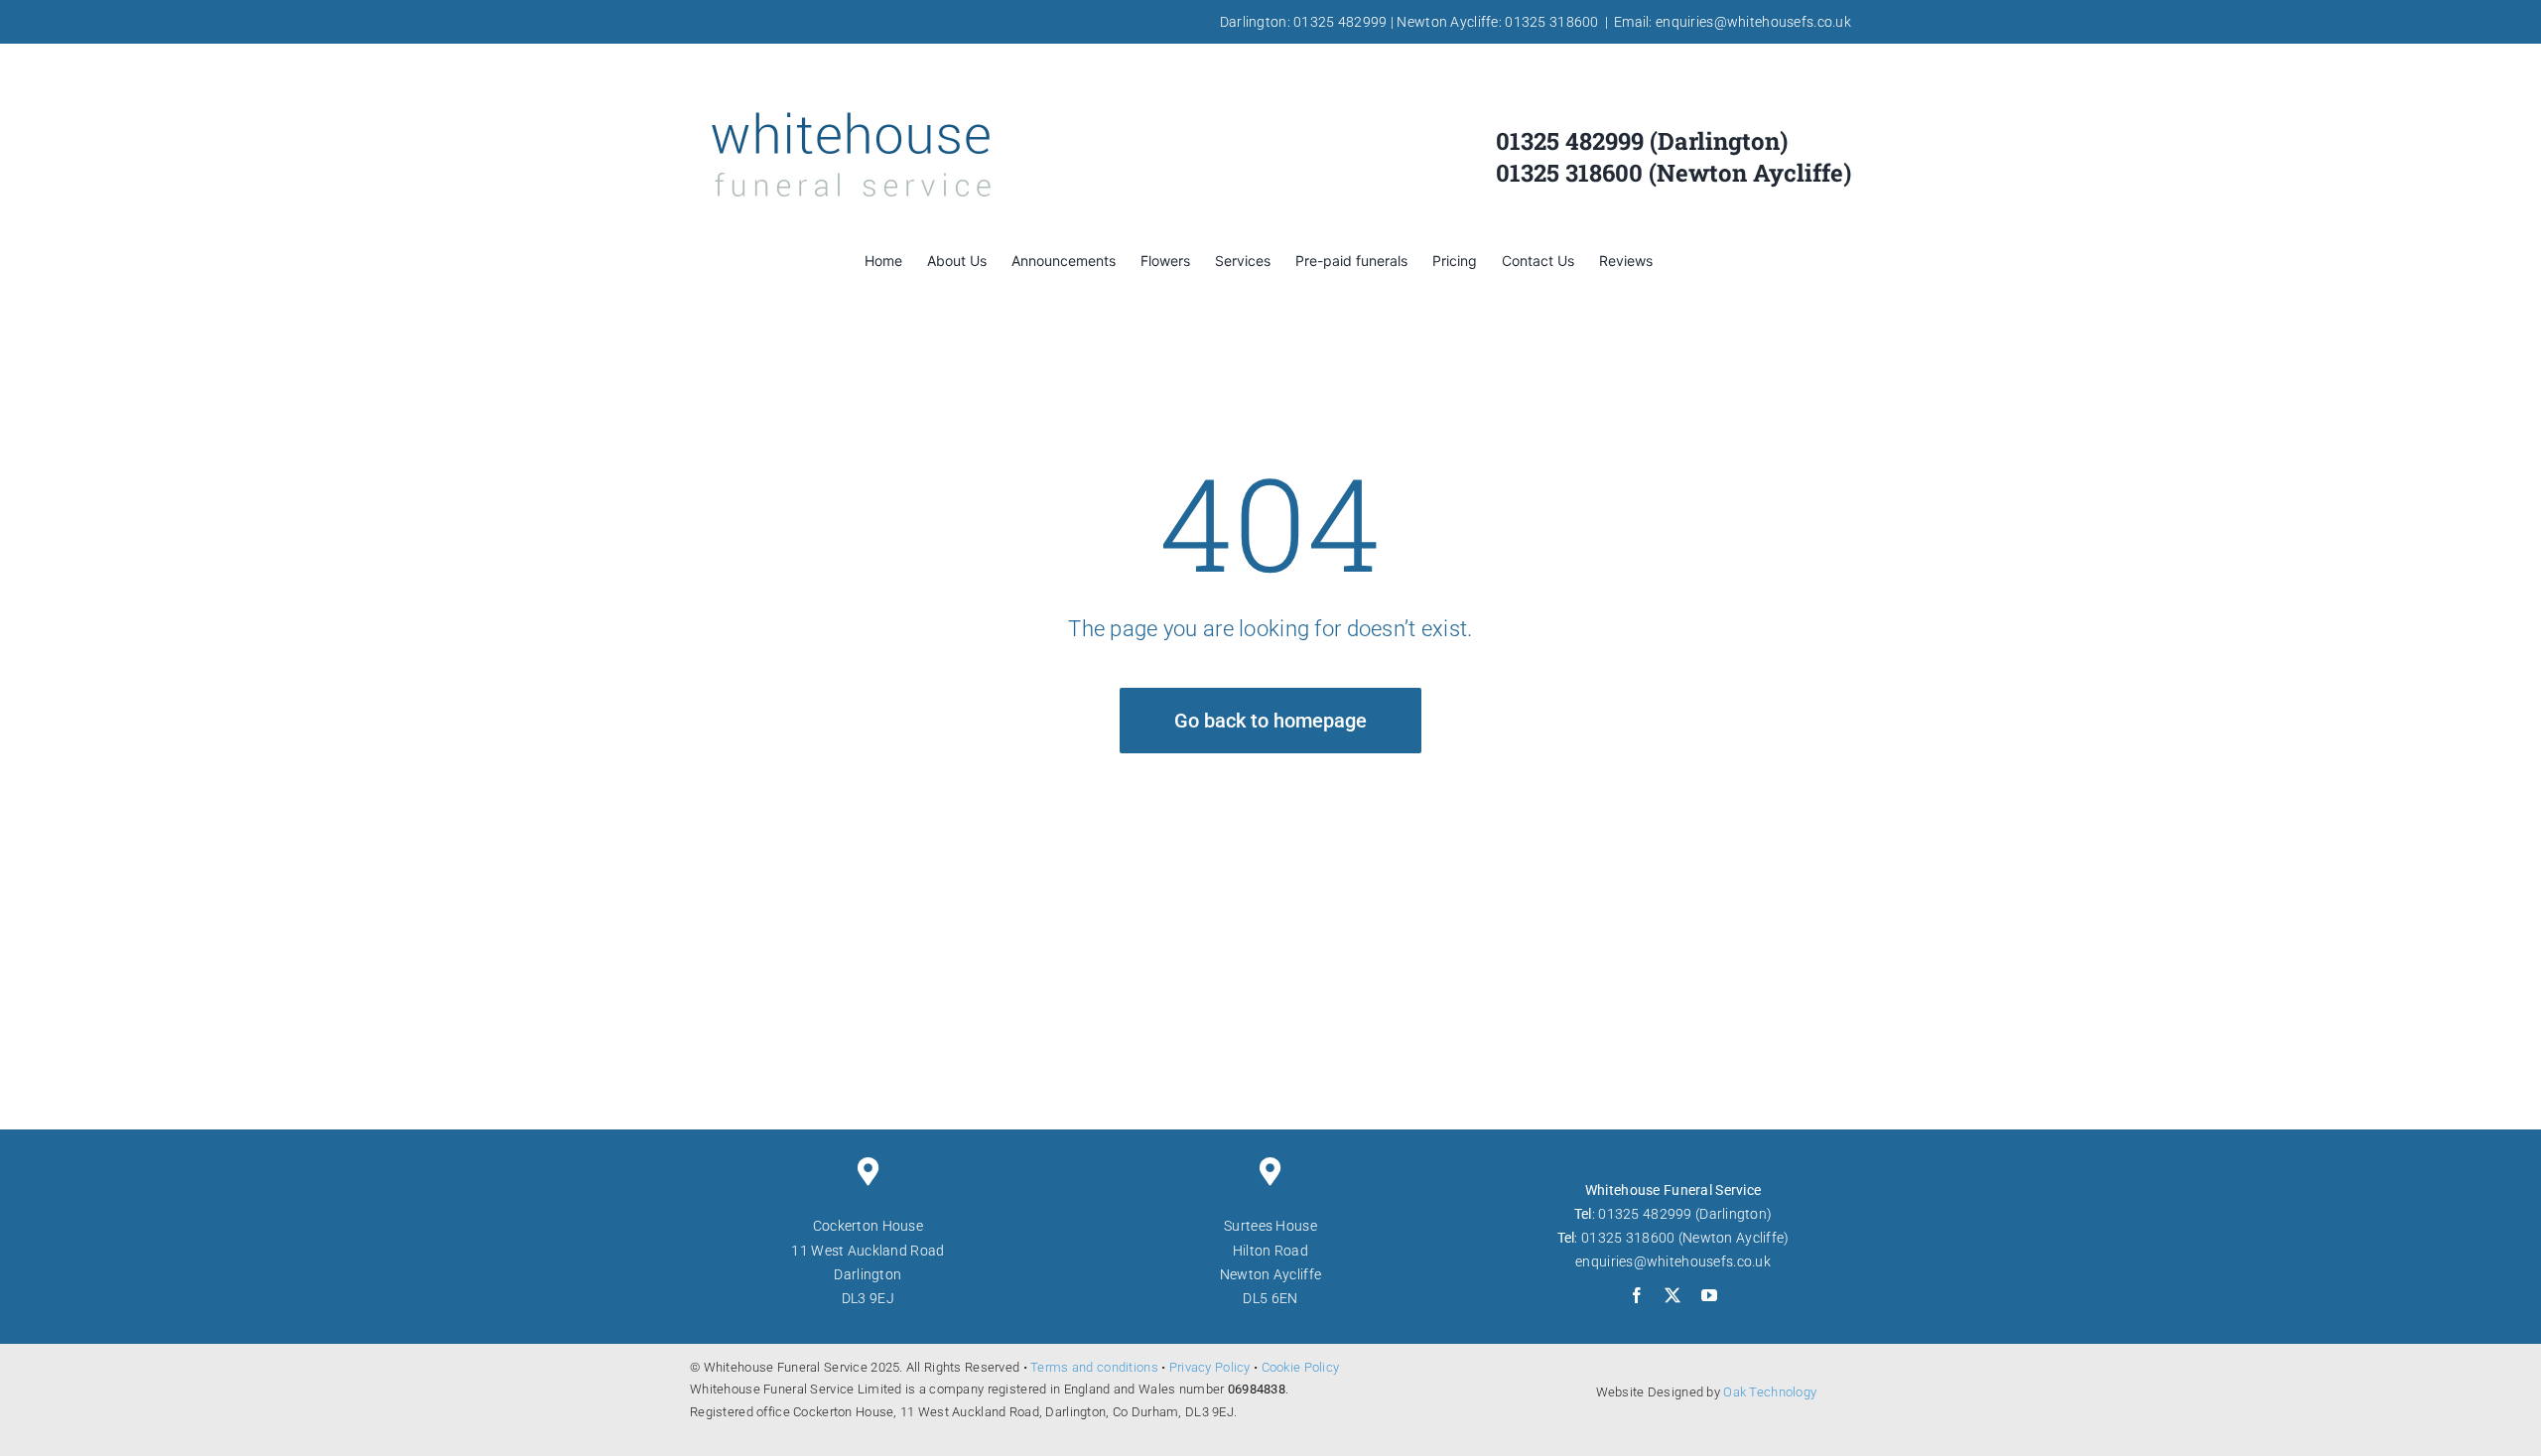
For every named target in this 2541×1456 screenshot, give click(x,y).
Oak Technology (1770, 1392)
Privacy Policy (1210, 1367)
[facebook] (1637, 1295)
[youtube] (1709, 1295)
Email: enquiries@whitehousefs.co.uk (1733, 22)
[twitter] (1672, 1295)
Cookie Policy (1301, 1367)
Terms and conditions (1094, 1367)
